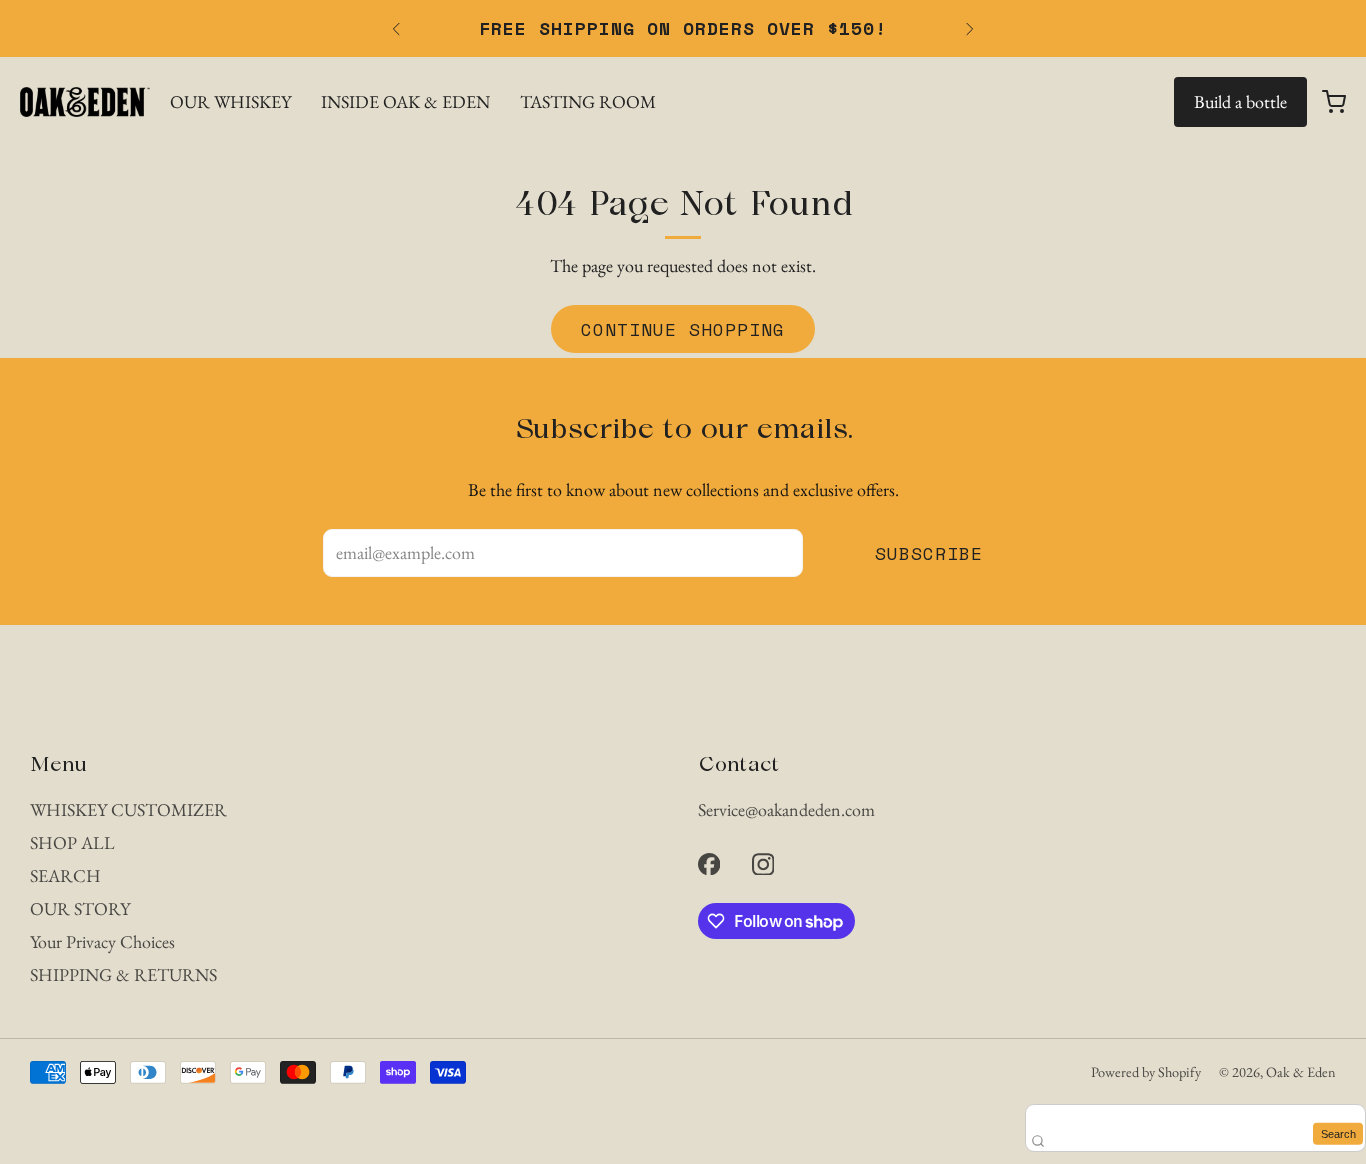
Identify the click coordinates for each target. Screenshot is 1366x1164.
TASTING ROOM (588, 101)
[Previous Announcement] (396, 29)
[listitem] (683, 28)
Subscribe (929, 553)
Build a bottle (1240, 101)
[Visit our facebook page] (709, 864)
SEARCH (65, 875)
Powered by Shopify (1146, 1071)
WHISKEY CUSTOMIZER (128, 809)
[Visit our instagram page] (763, 864)
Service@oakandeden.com (786, 809)
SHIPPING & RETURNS (123, 974)
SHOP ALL (72, 842)
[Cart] (1334, 102)
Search (1338, 1133)
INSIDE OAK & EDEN (405, 101)
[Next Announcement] (970, 29)
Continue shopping (683, 329)
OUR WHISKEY (230, 101)
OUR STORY (80, 908)
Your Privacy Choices (102, 941)
